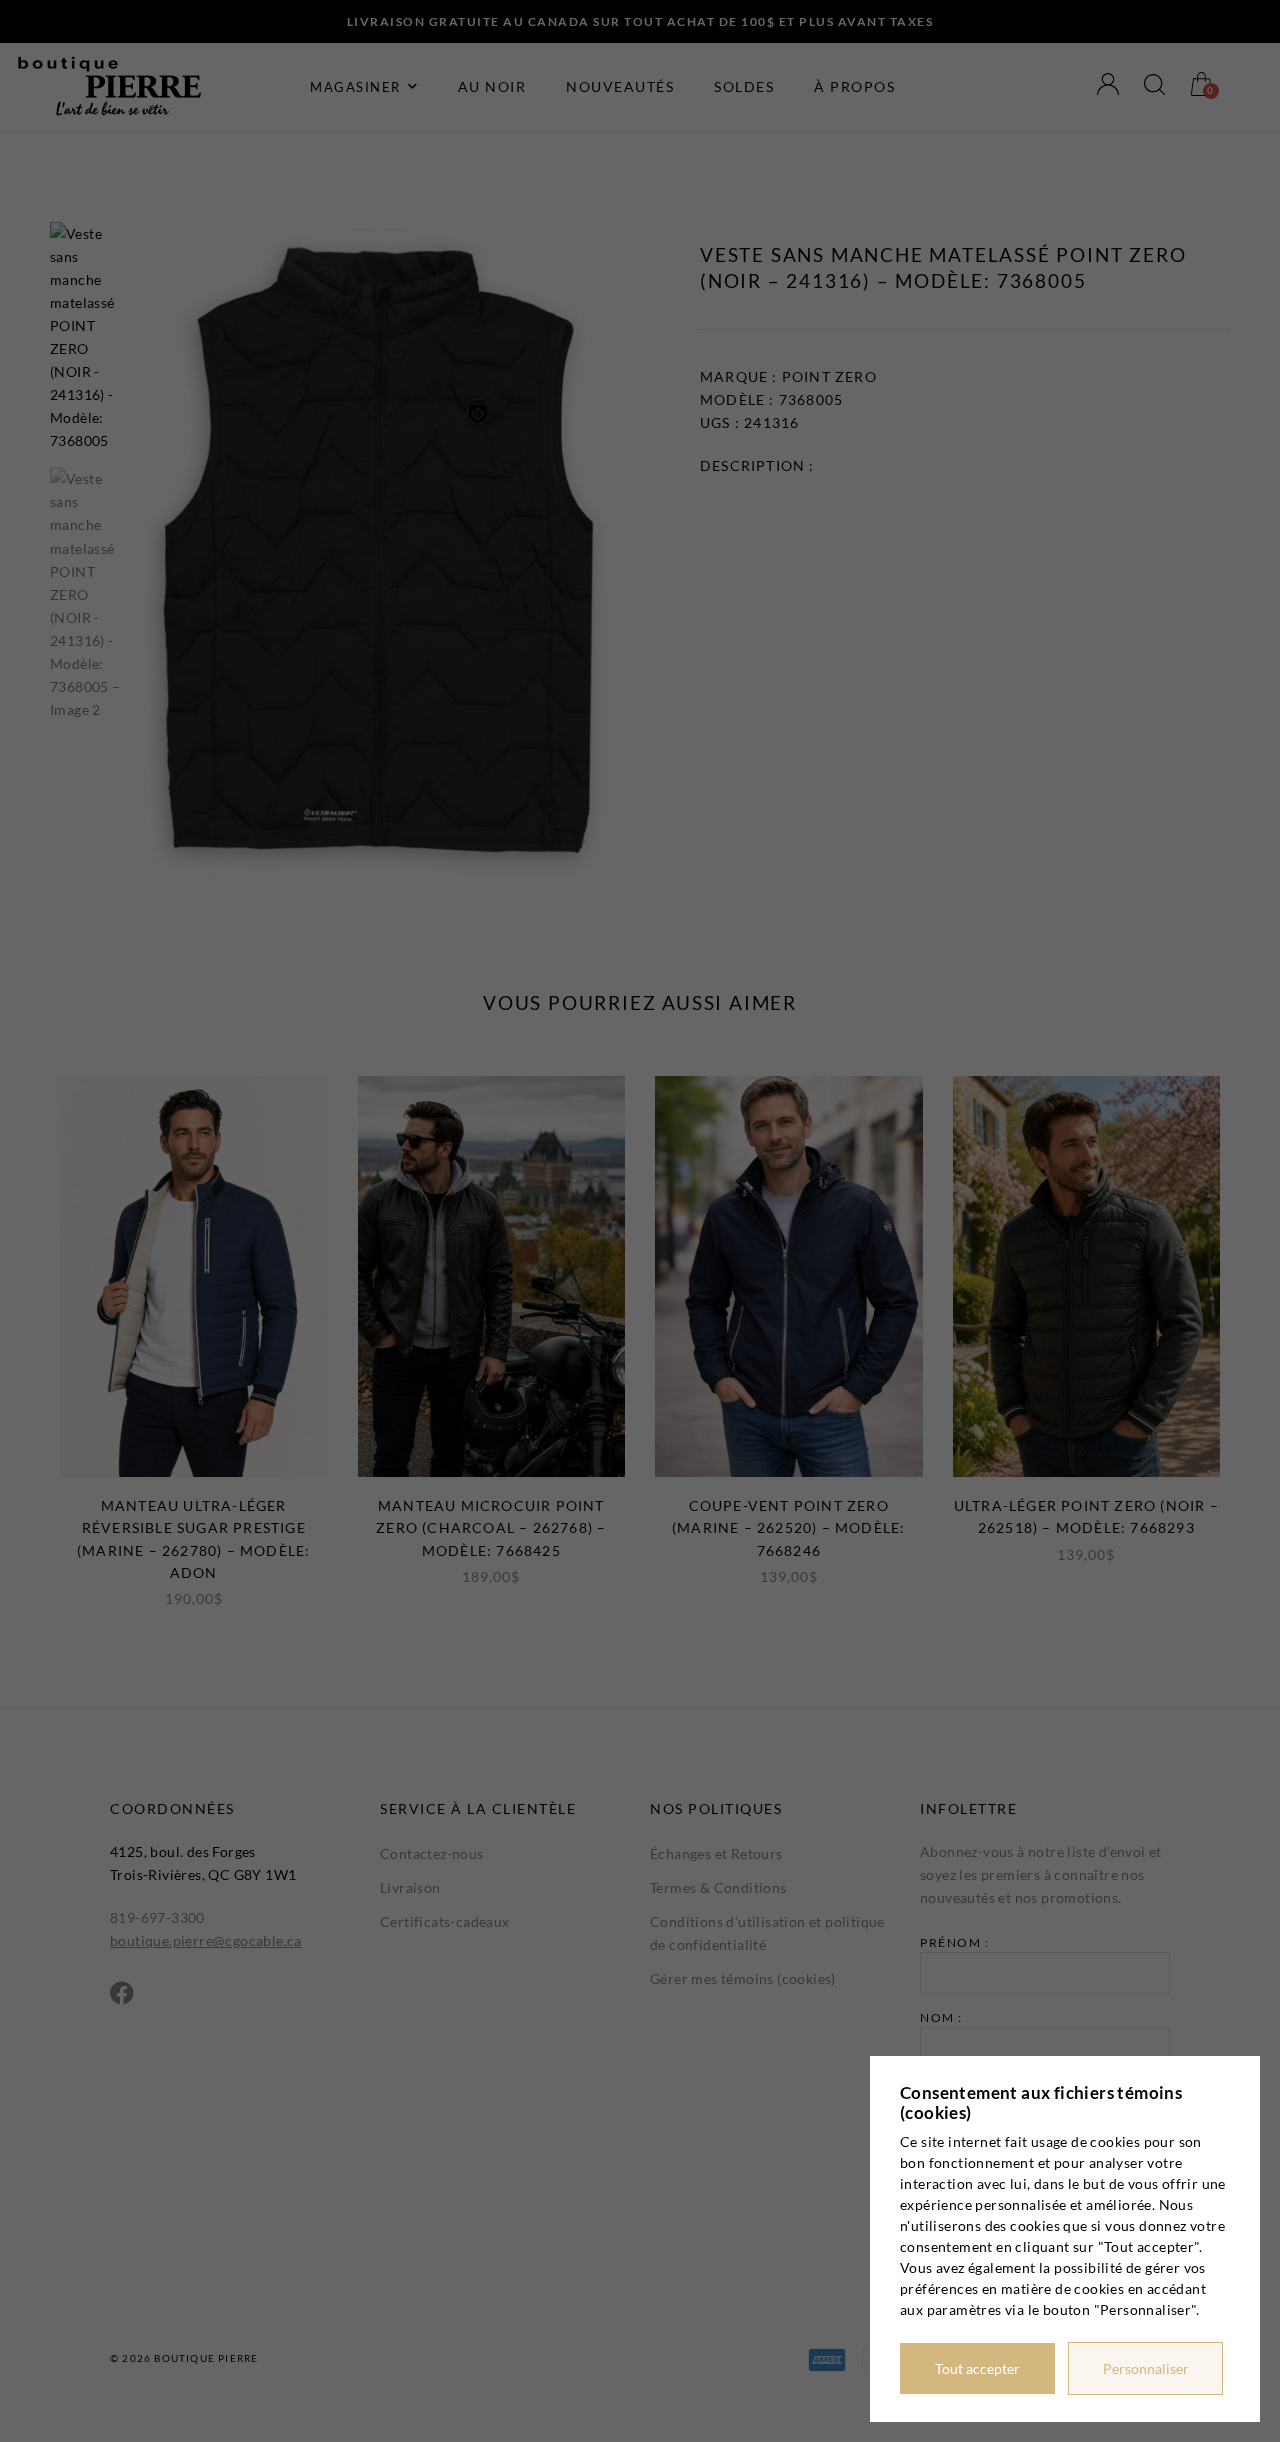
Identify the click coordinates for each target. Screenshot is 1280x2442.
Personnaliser (1146, 2368)
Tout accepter (977, 2368)
